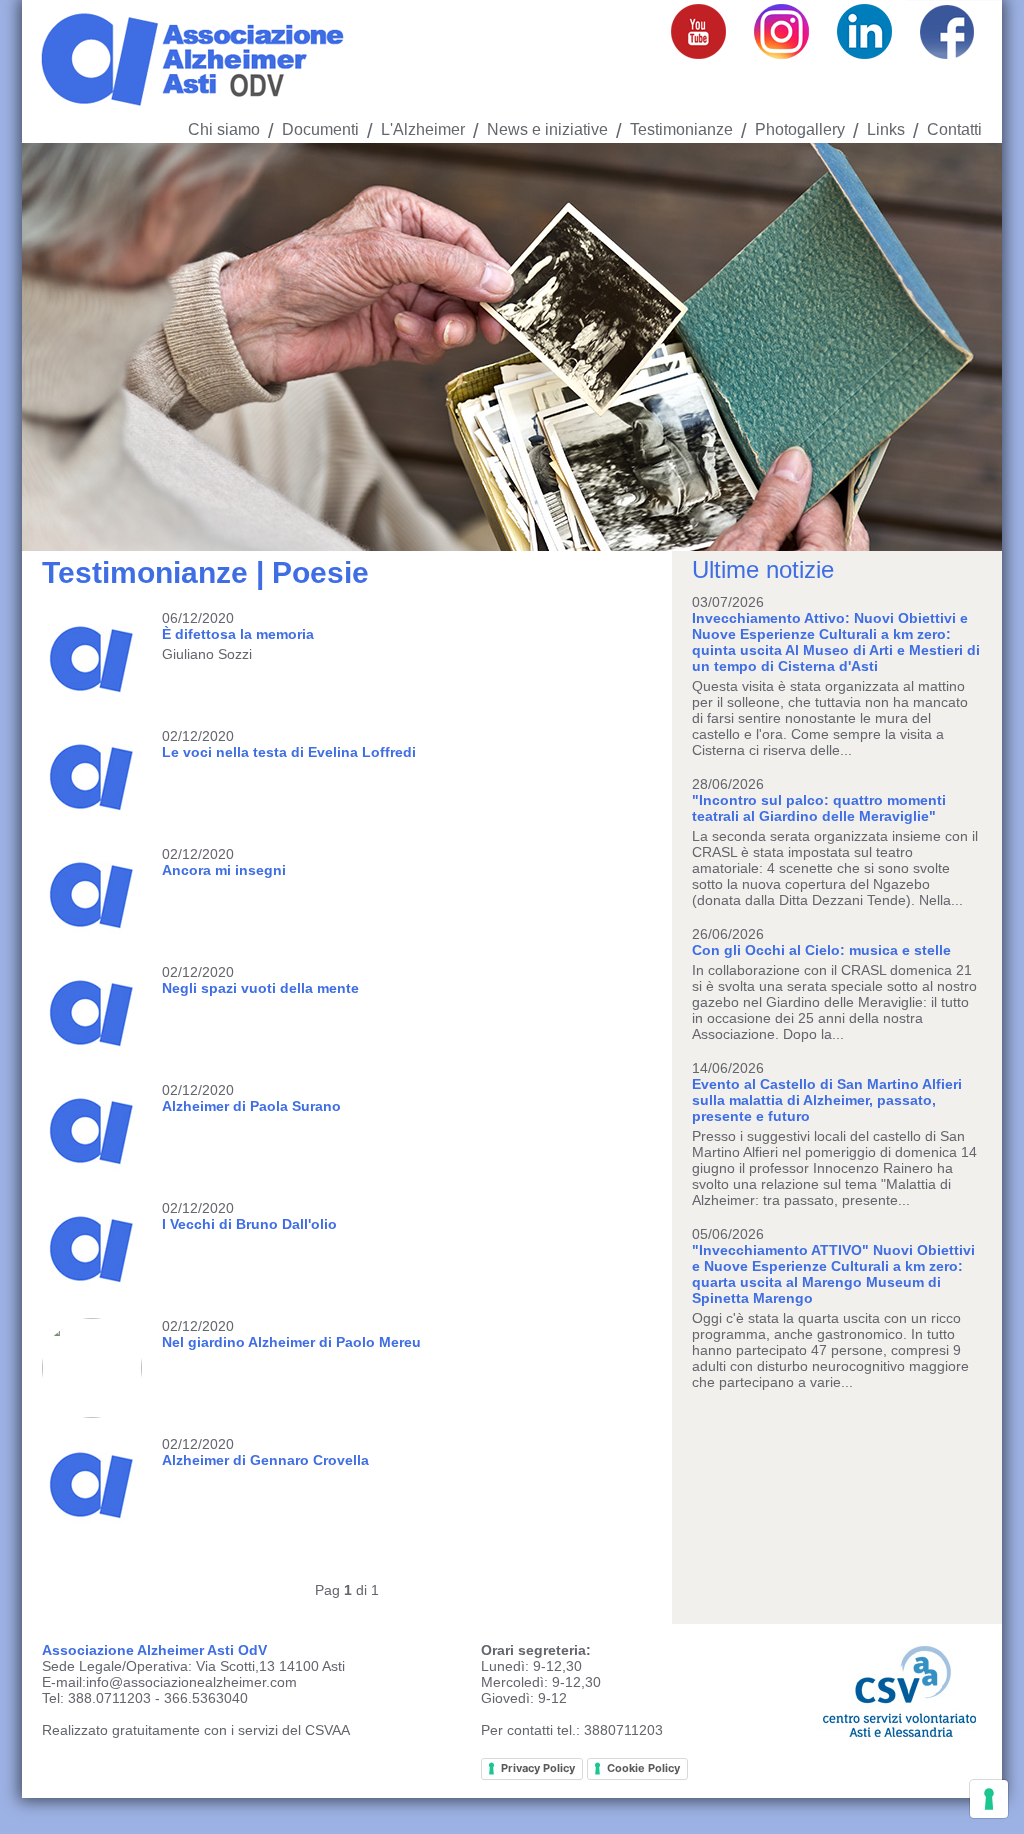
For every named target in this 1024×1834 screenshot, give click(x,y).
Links (886, 129)
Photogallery (800, 129)
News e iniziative (547, 129)
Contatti (954, 129)
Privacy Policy (538, 1768)
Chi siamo (224, 129)
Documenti (320, 129)
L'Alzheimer (423, 129)
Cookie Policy (643, 1768)
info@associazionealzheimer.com (191, 1682)
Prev (48, 347)
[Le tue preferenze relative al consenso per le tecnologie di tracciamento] (989, 1799)
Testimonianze (681, 129)
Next (976, 347)
